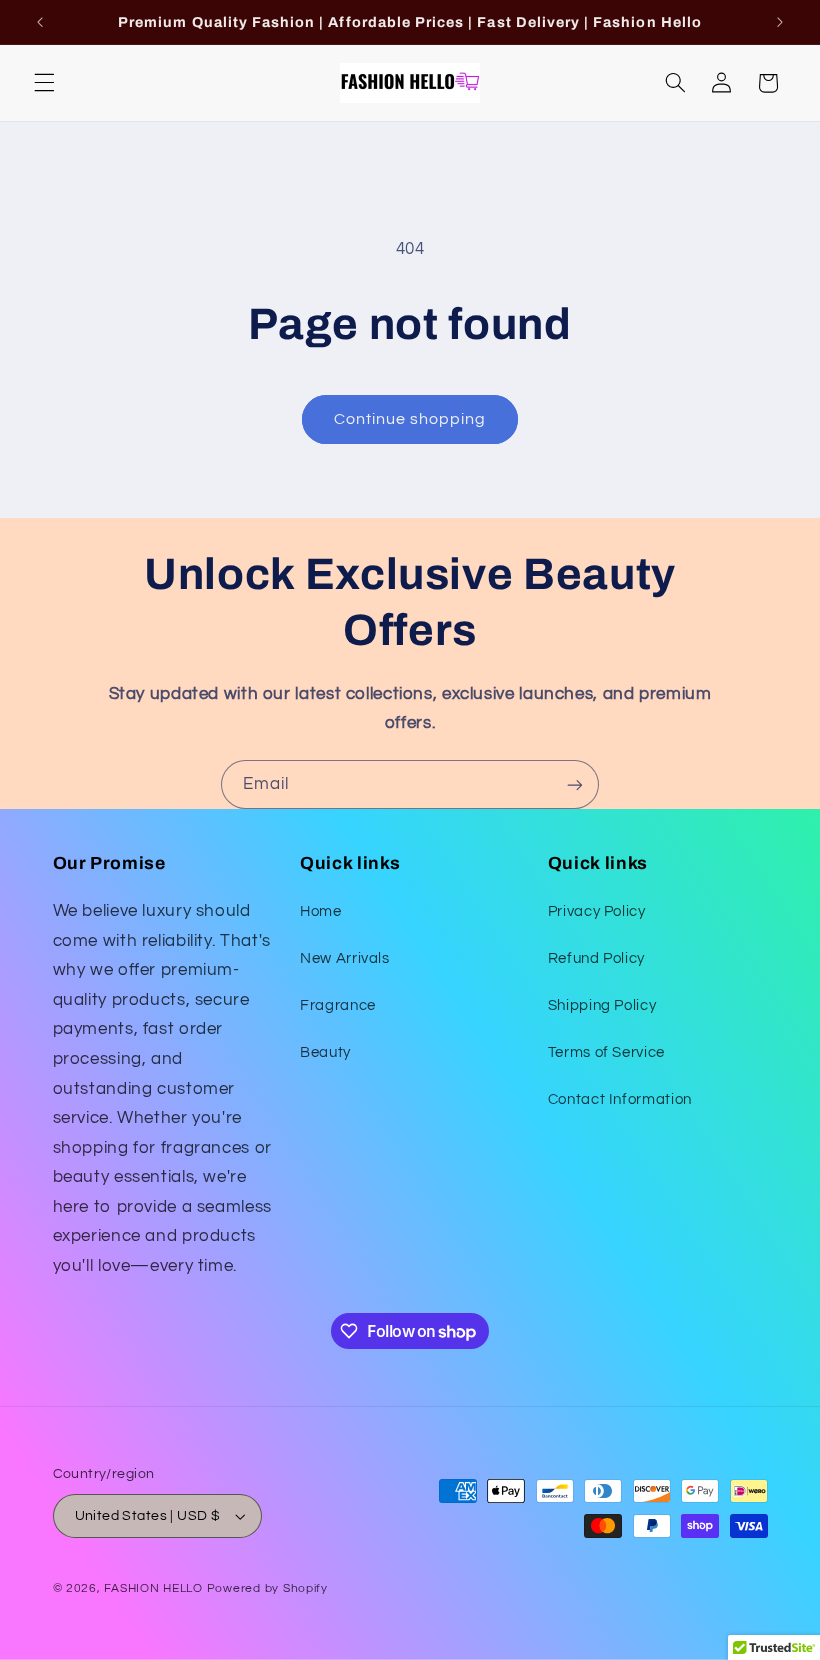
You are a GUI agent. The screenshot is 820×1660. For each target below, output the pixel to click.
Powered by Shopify (267, 1588)
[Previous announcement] (40, 22)
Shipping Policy (602, 1005)
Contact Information (620, 1099)
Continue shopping (410, 419)
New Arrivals (345, 958)
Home (321, 911)
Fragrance (338, 1005)
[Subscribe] (575, 784)
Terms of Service (606, 1052)
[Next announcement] (780, 22)
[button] (44, 83)
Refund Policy (596, 958)
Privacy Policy (597, 911)
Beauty (325, 1052)
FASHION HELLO (153, 1588)
